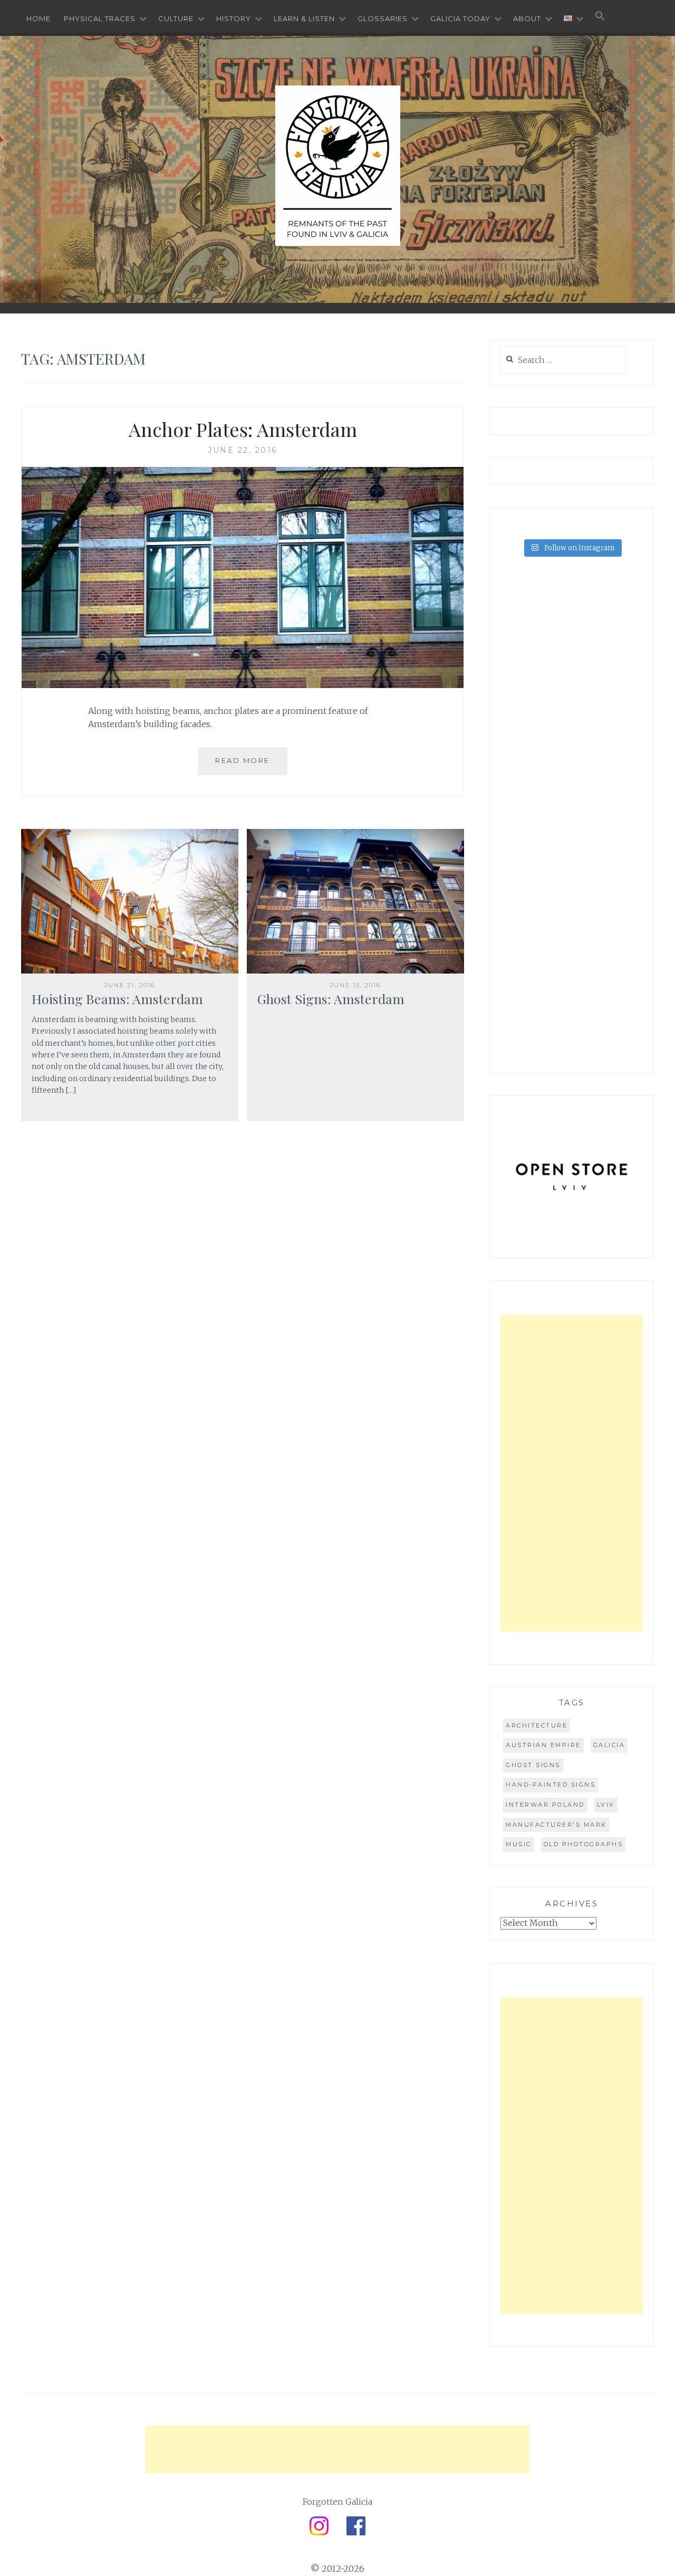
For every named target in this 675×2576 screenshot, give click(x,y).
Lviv (606, 1805)
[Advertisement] (572, 1473)
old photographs (584, 1844)
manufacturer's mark (556, 1825)
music (519, 1844)
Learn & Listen (304, 18)
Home (38, 18)
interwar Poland (545, 1805)
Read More (243, 760)
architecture (537, 1725)
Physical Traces (100, 18)
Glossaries (383, 18)
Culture (176, 18)
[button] (600, 17)
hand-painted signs (551, 1785)
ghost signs (533, 1765)
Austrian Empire (543, 1745)
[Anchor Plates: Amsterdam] (243, 685)
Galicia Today (460, 18)
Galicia (609, 1745)
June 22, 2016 (243, 450)
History (234, 18)
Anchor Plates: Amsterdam (243, 429)
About (527, 18)
